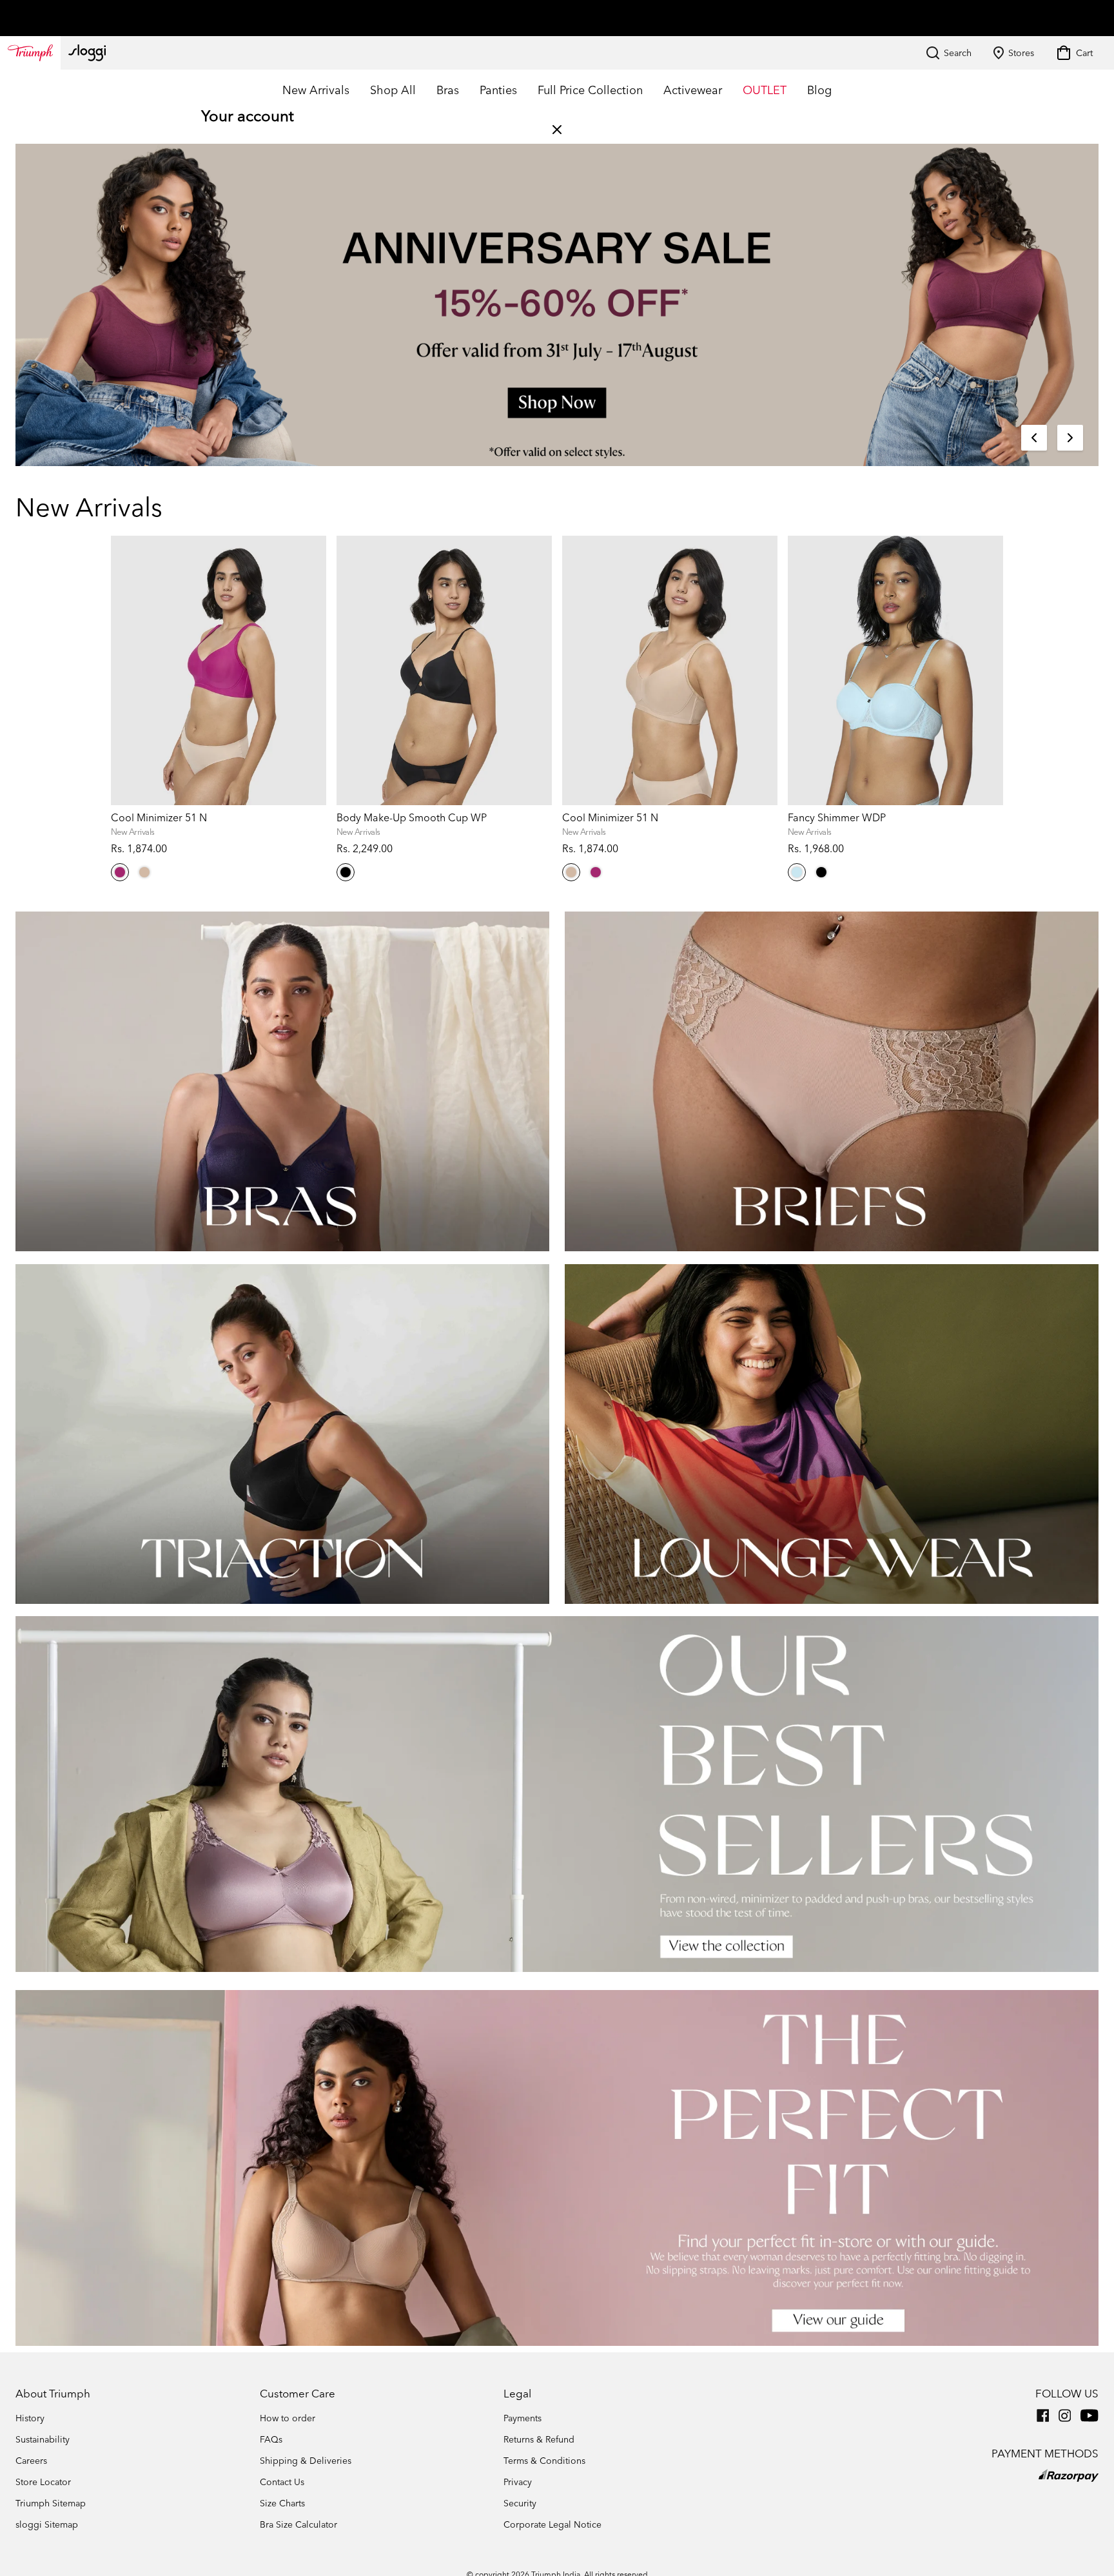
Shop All (393, 90)
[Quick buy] (308, 1094)
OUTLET (765, 90)
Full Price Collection (590, 90)
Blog (819, 90)
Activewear (693, 90)
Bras (448, 90)
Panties (498, 90)
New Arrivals (316, 90)
